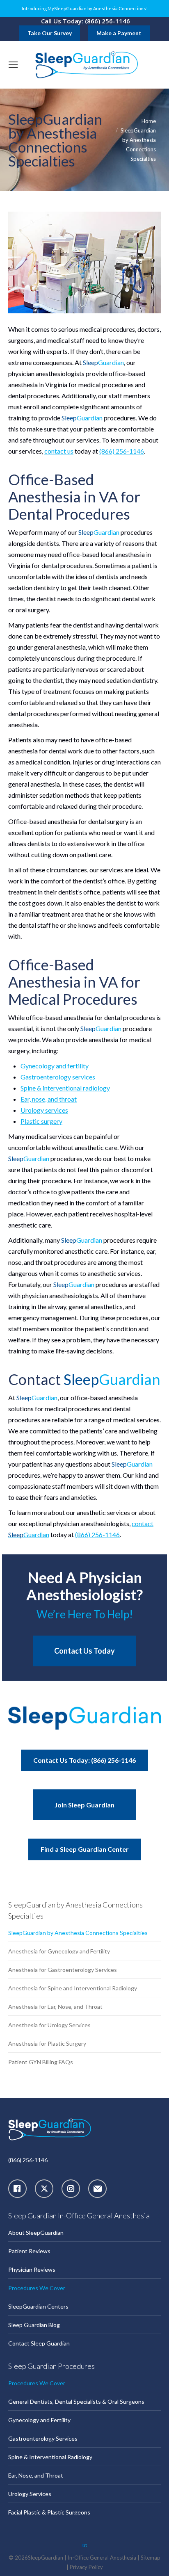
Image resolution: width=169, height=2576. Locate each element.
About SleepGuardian (36, 2233)
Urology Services (30, 2494)
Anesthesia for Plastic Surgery (47, 2043)
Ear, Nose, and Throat (36, 2475)
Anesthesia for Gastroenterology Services (63, 1970)
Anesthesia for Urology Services (49, 2025)
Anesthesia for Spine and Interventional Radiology (73, 1988)
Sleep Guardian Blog (34, 2325)
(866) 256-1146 (122, 451)
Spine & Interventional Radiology (50, 2457)
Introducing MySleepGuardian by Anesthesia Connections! (85, 9)
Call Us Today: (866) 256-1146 (86, 21)
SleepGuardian (46, 2558)
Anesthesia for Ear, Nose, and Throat (55, 2007)
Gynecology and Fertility (39, 2420)
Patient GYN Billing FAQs (41, 2062)
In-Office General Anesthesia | (104, 2558)
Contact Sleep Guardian (39, 2343)
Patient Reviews (29, 2251)
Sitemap (151, 2558)
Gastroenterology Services (43, 2438)
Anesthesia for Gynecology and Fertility (59, 1951)
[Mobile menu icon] (13, 65)
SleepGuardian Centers (38, 2306)
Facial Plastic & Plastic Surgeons (49, 2512)
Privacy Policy (86, 2567)
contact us (59, 451)
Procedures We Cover (37, 2288)
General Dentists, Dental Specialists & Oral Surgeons (76, 2401)
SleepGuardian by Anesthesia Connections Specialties (78, 1933)
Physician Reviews (32, 2269)
